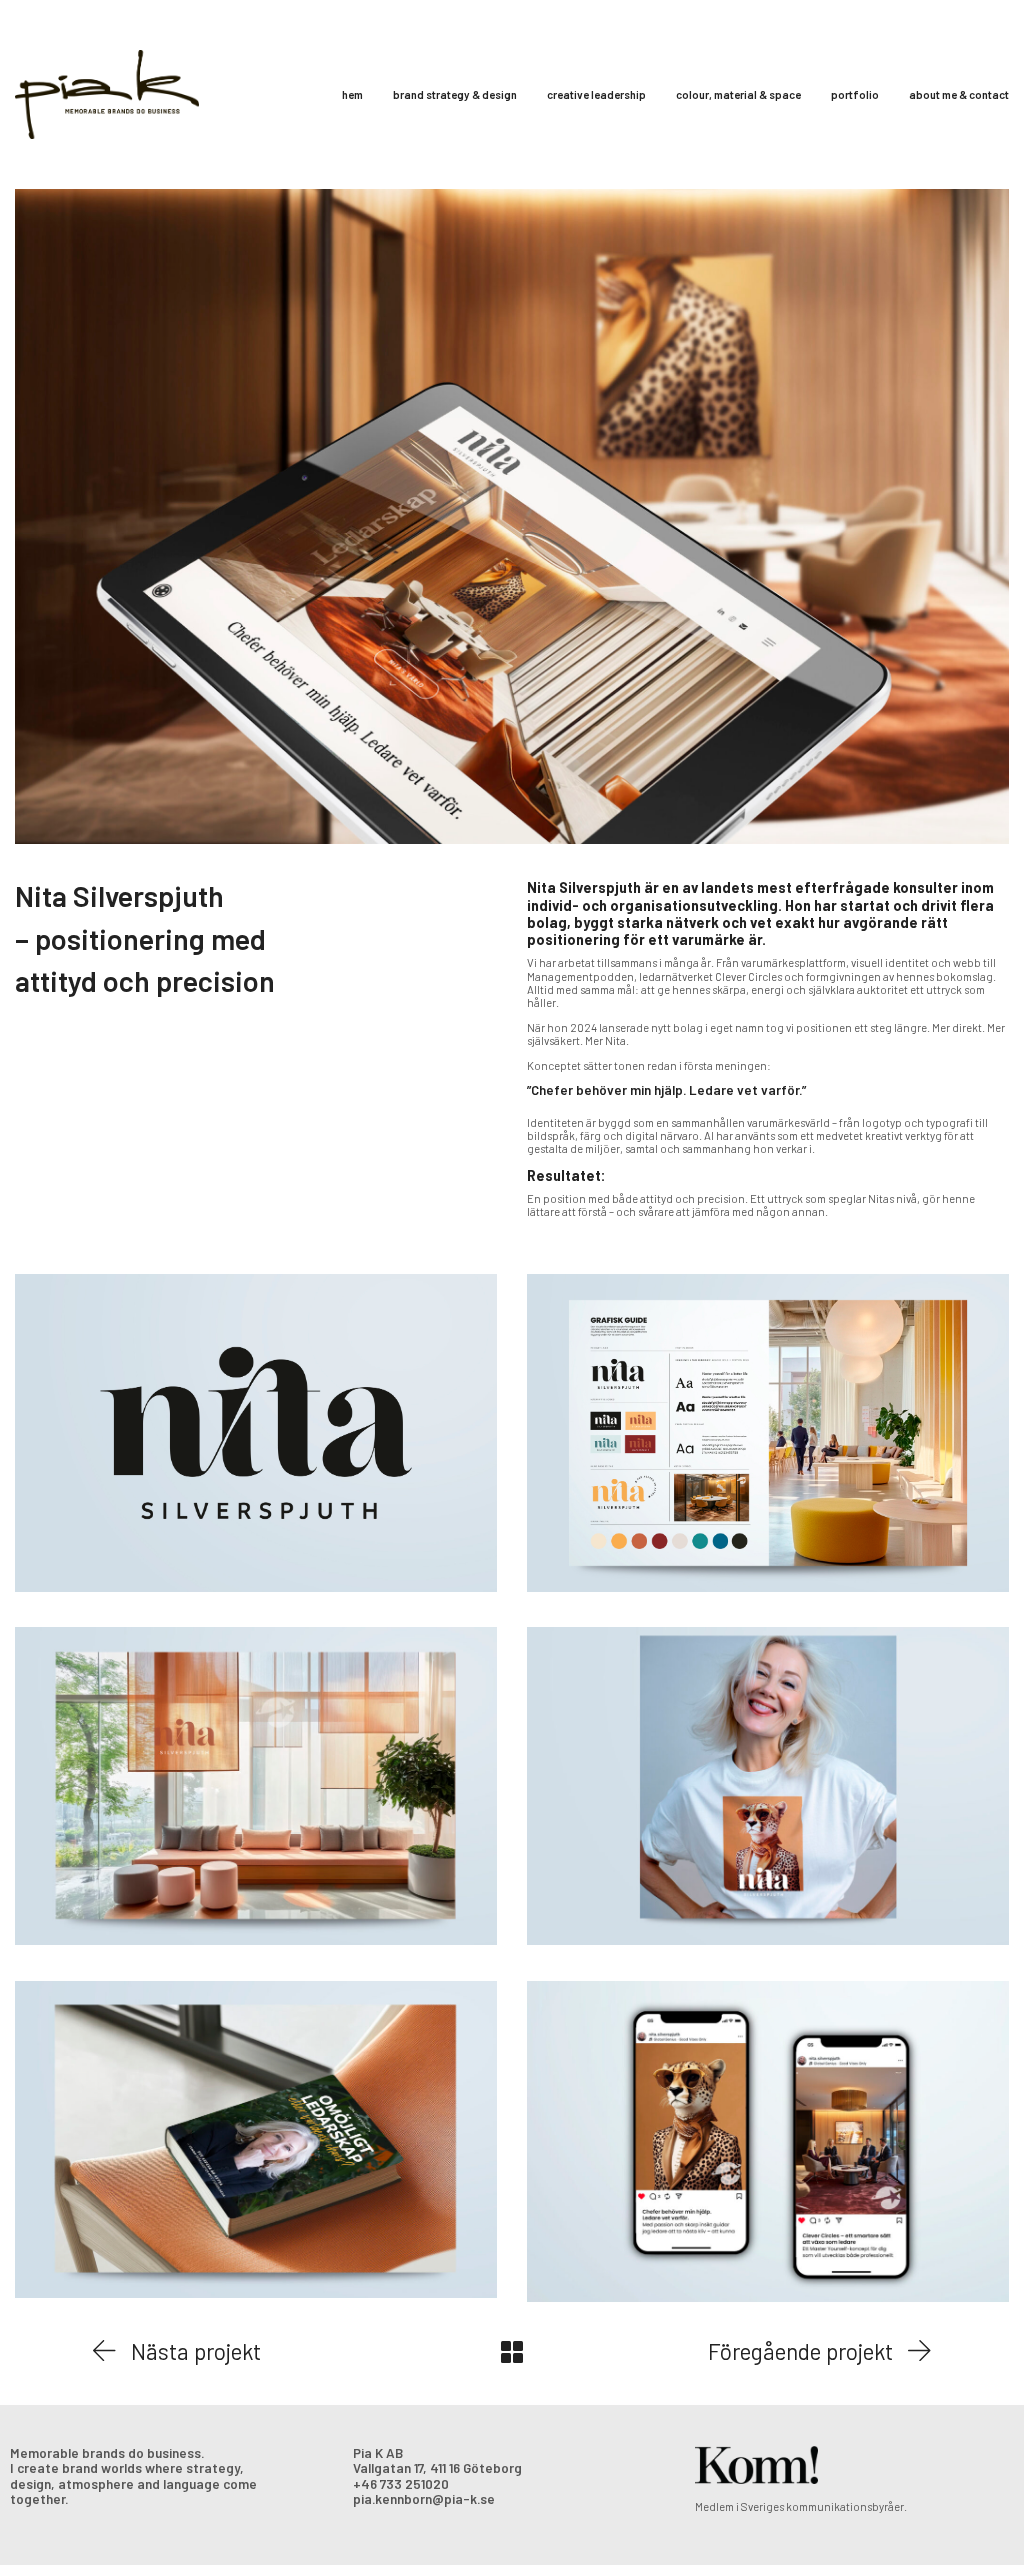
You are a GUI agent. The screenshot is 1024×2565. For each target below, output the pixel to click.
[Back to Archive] (512, 2352)
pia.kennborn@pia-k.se (424, 2499)
